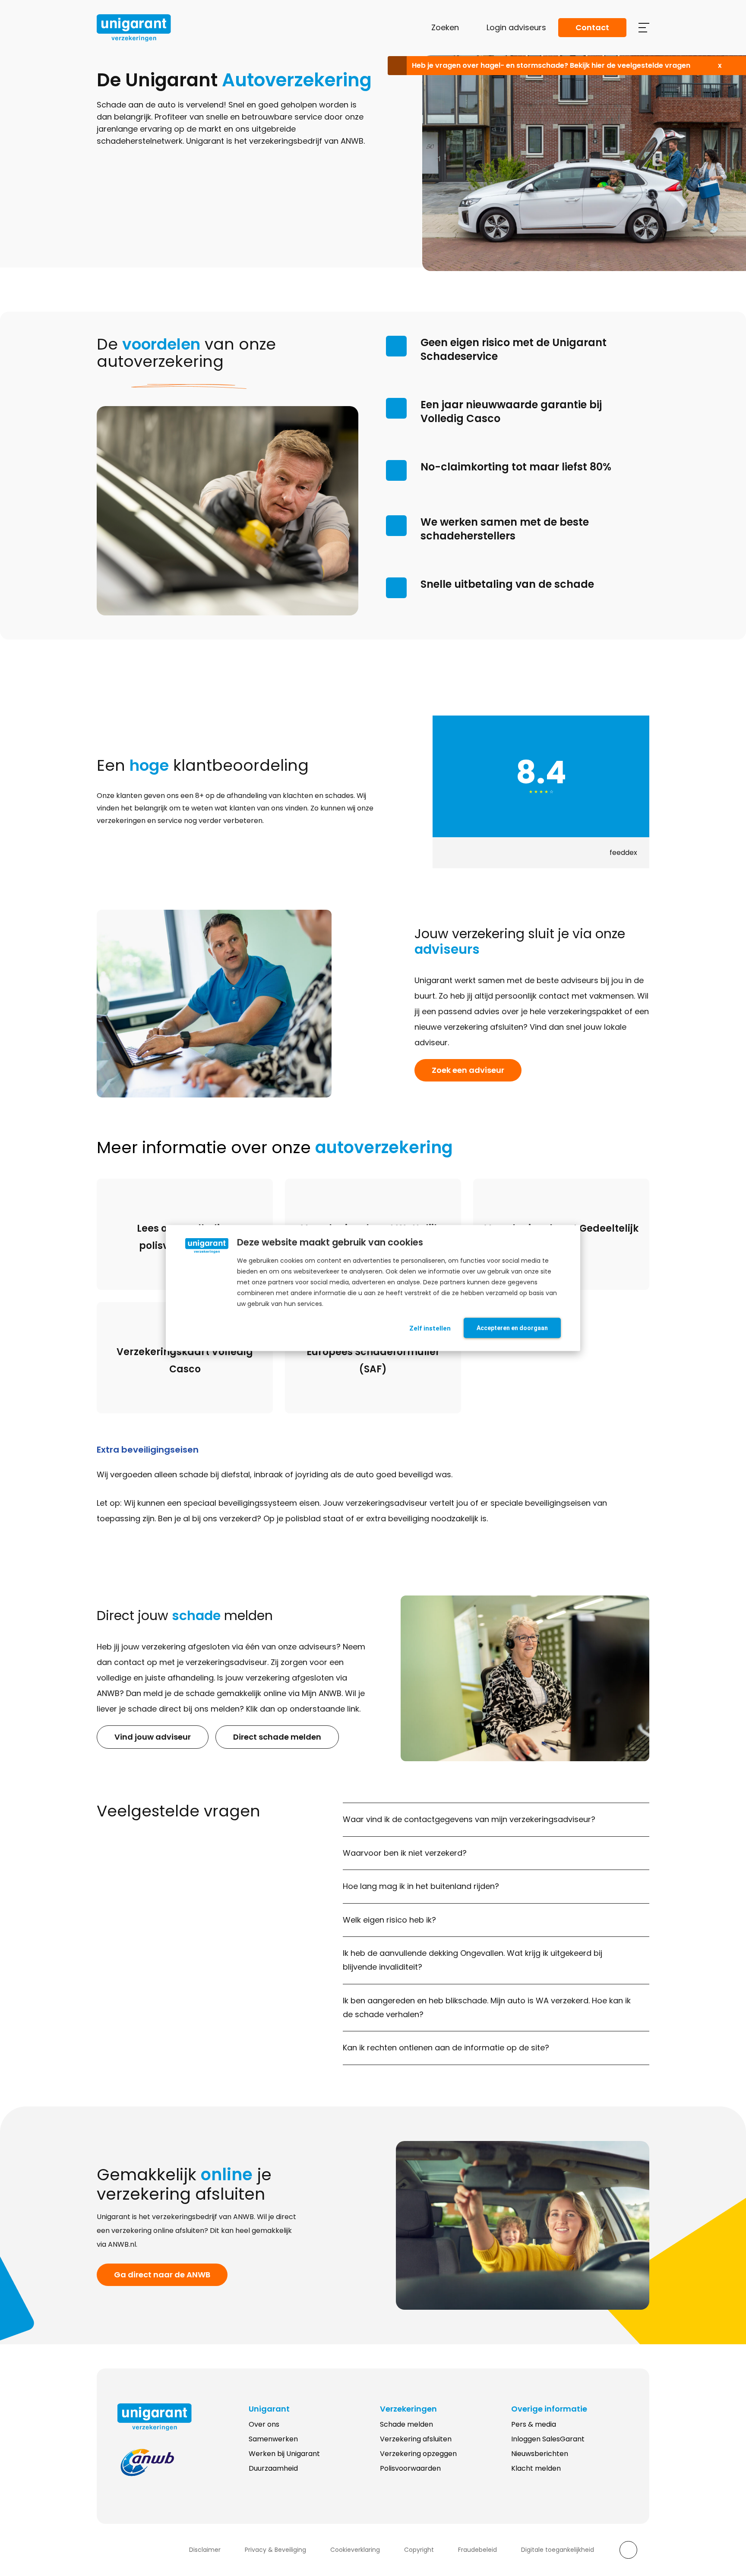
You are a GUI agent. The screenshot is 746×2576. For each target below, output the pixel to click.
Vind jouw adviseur (153, 1737)
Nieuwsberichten (540, 2454)
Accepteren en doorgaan (512, 1328)
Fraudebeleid (477, 2550)
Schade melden (406, 2424)
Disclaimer (205, 2550)
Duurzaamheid (273, 2468)
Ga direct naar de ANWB (162, 2275)
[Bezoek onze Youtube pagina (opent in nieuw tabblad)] (158, 2550)
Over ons (264, 2424)
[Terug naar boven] (628, 2550)
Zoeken (445, 27)
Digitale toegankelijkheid (558, 2550)
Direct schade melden (277, 1737)
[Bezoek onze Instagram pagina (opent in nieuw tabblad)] (141, 2550)
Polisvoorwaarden (410, 2468)
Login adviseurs (516, 27)
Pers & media (534, 2424)
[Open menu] (644, 28)
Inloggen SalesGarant (548, 2439)
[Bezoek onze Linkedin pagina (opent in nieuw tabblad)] (124, 2550)
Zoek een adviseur (468, 1070)
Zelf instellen (430, 1328)
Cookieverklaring (355, 2550)
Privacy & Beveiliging (275, 2550)
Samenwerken (273, 2439)
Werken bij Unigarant (284, 2454)
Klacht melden (536, 2468)
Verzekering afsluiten (416, 2439)
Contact (592, 27)
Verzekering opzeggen (418, 2454)
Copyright (419, 2550)
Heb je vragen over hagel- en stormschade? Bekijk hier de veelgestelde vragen (551, 65)
